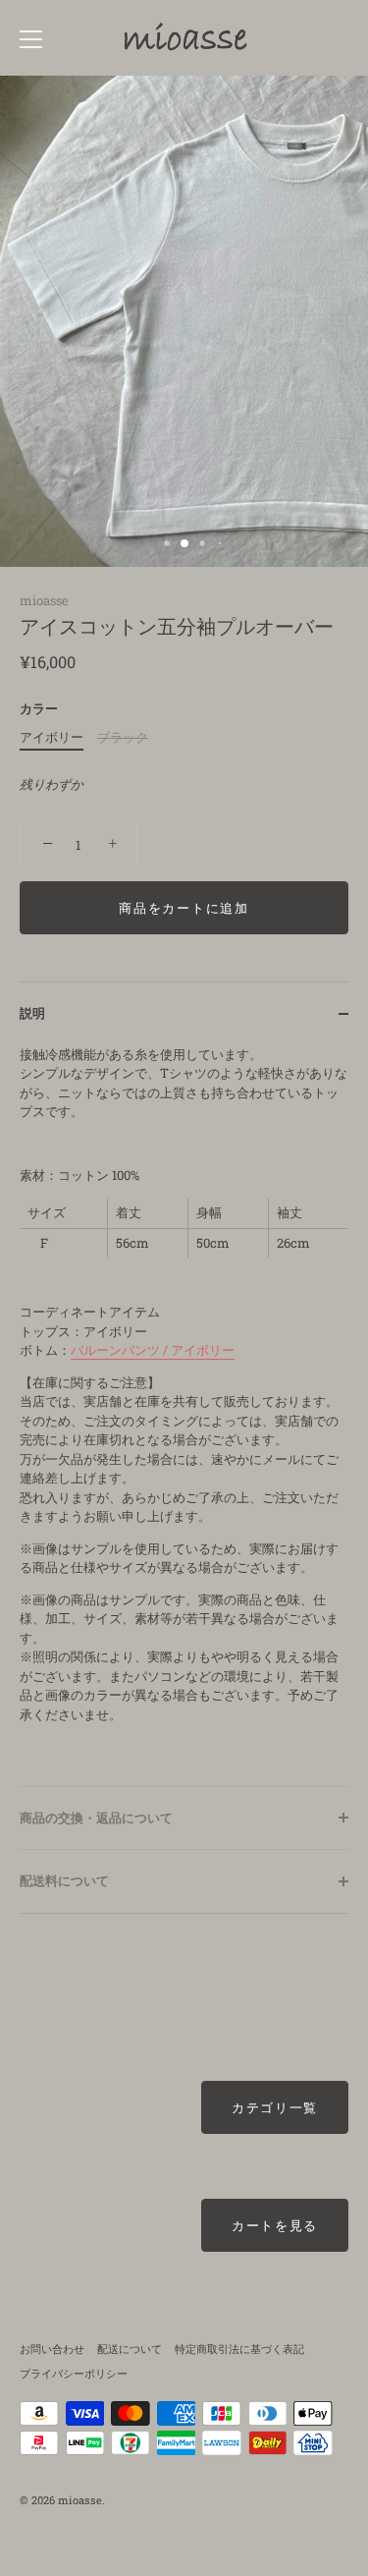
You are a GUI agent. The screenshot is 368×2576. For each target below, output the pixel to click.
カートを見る (275, 2225)
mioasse (44, 600)
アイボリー (52, 738)
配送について (130, 2349)
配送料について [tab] (64, 1880)
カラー (39, 709)
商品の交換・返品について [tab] (96, 1818)
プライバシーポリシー (74, 2373)
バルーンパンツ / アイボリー (153, 1350)
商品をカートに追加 (184, 908)
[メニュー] (31, 39)
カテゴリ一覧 (275, 2107)
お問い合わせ (52, 2349)
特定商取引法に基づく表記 (239, 2349)
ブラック (123, 738)
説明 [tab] (32, 1013)
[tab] (184, 1416)
